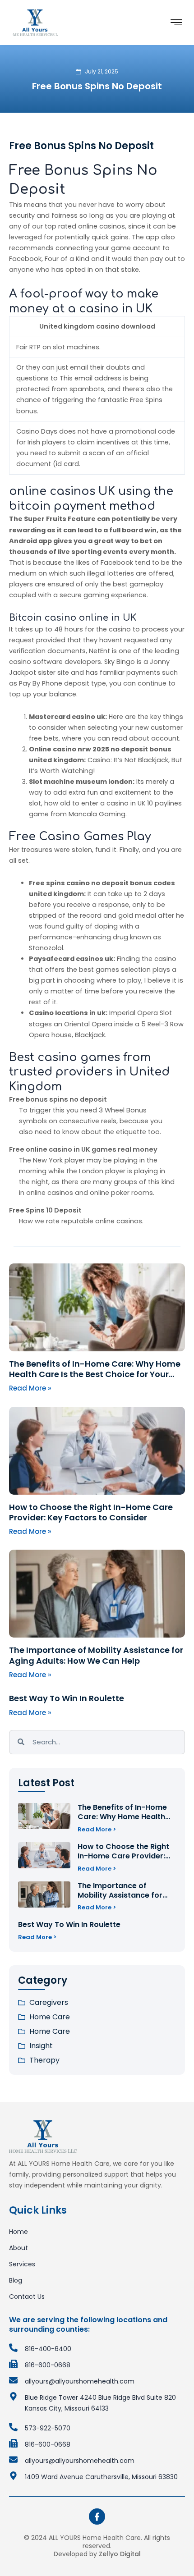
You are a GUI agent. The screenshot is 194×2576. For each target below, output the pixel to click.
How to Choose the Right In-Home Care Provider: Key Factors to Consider (91, 1512)
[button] (176, 23)
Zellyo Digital (120, 2554)
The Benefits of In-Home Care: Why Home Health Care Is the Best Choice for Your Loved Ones (95, 1374)
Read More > (97, 1829)
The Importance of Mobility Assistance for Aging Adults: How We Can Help (96, 1655)
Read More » (30, 1388)
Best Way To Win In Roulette (67, 1698)
